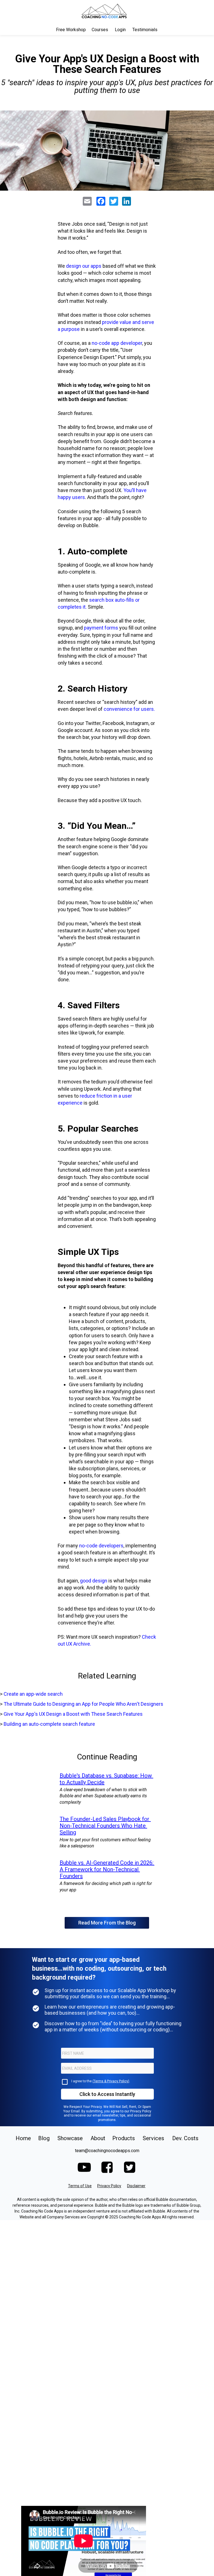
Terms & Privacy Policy (111, 2081)
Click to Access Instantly (107, 2094)
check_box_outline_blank (65, 2082)
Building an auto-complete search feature (49, 1724)
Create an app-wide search (33, 1694)
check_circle (36, 1992)
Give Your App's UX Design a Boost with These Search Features (73, 1714)
